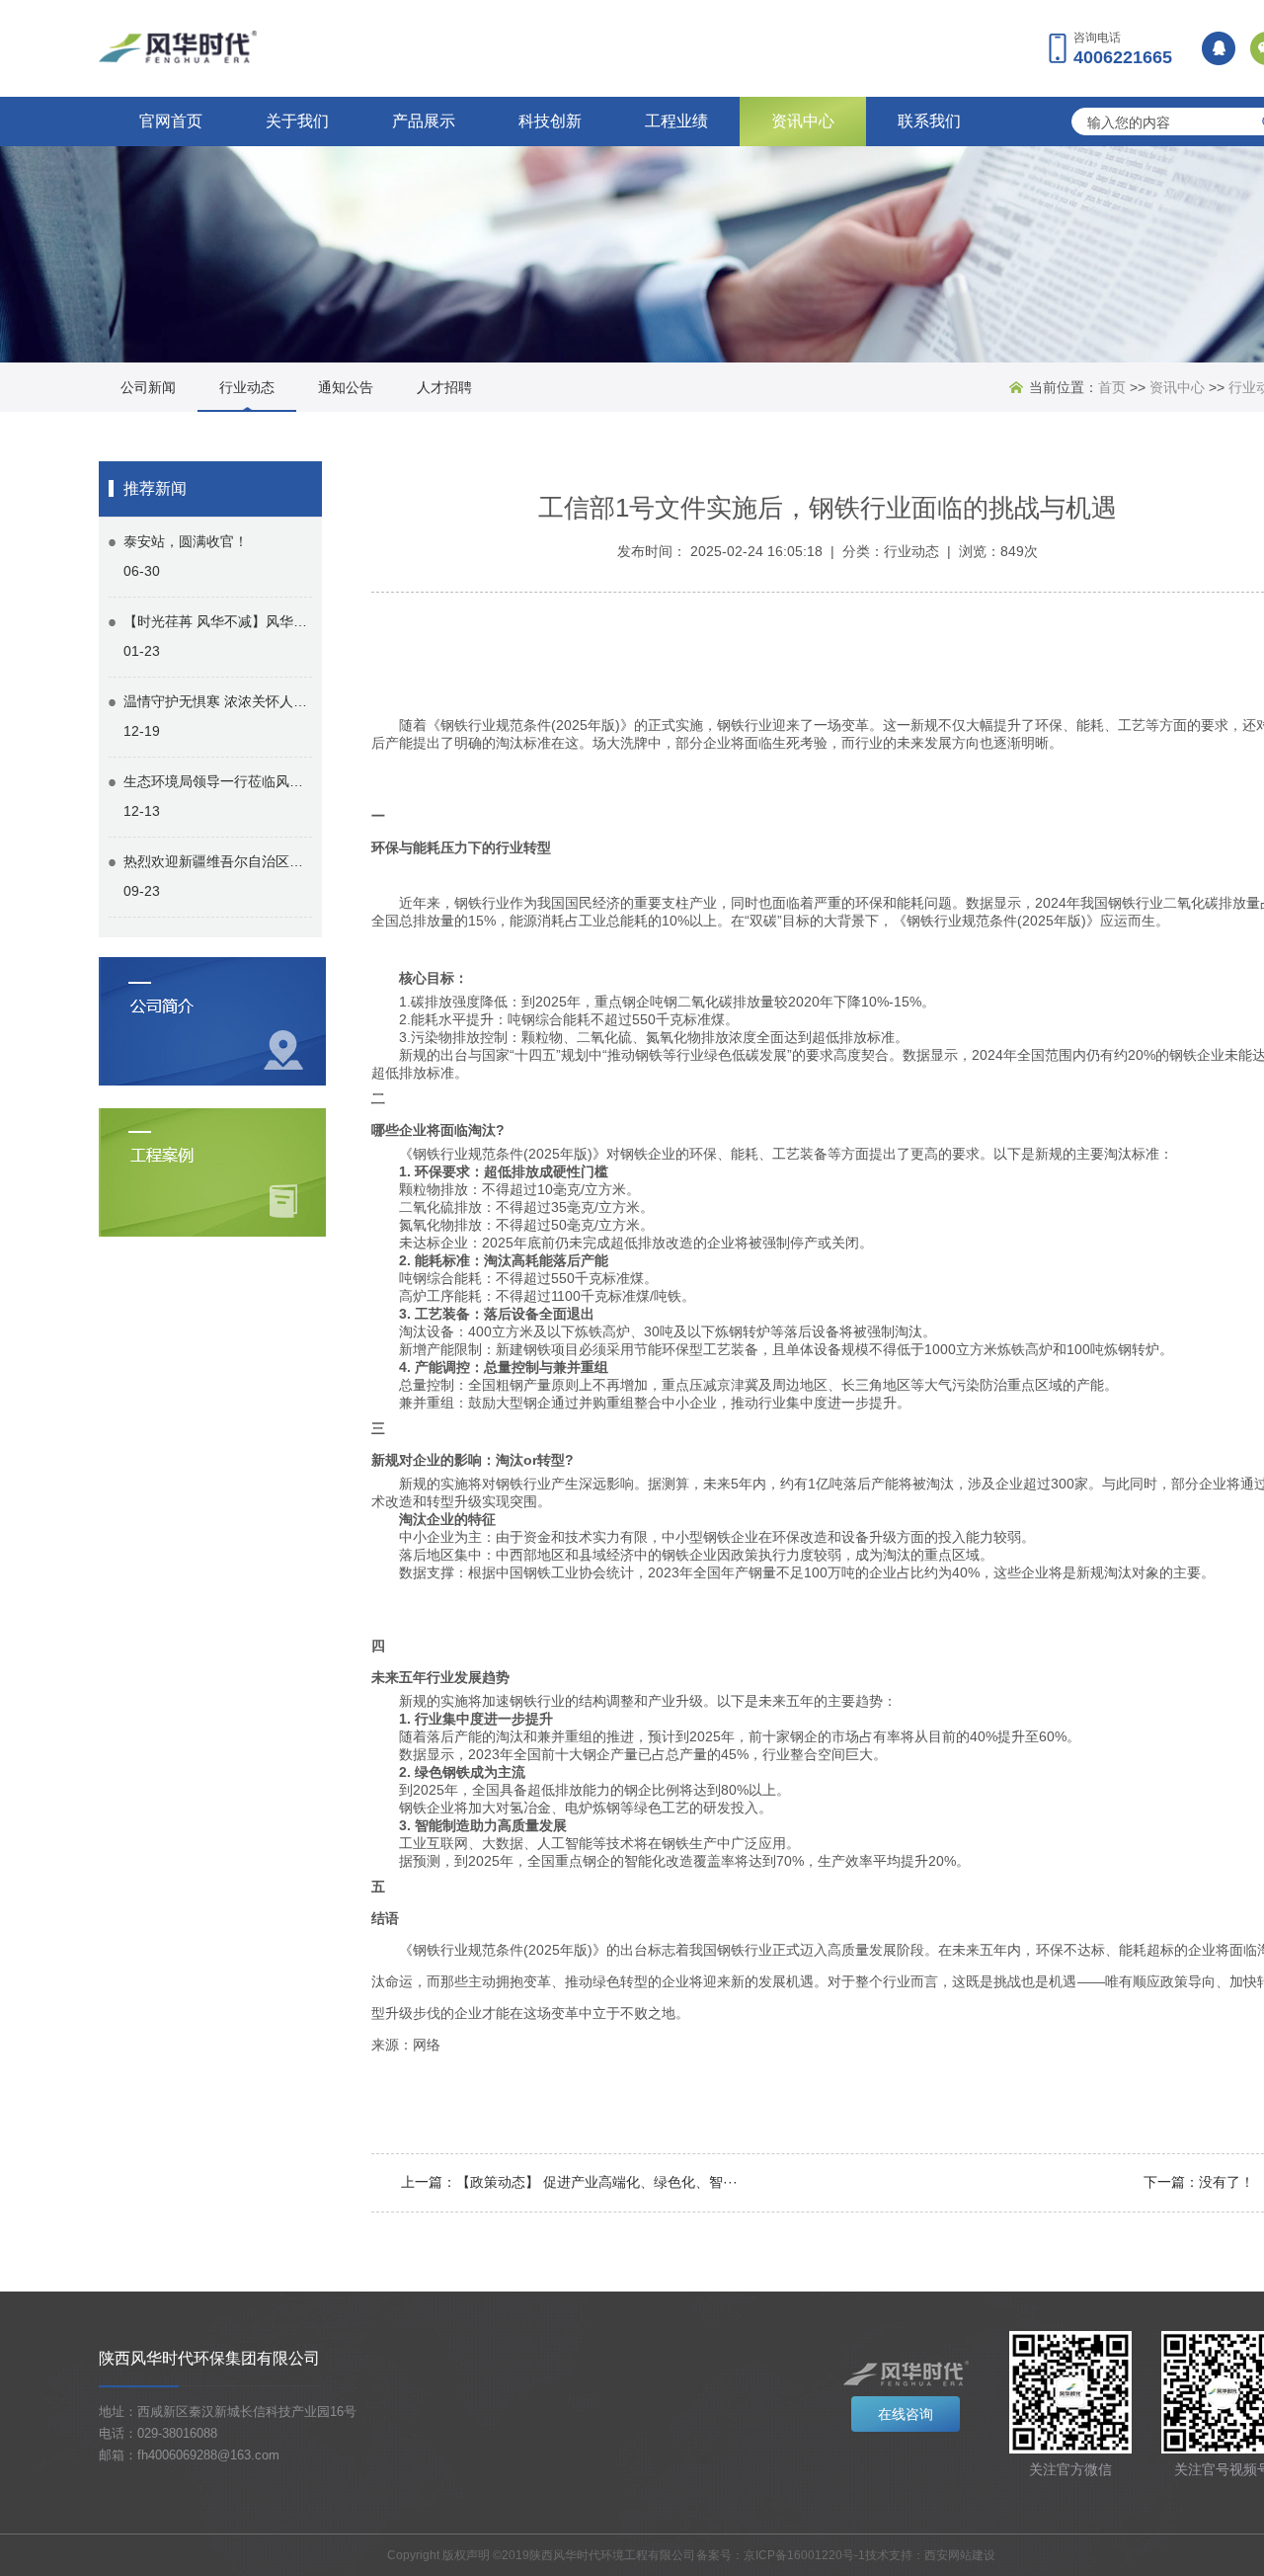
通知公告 (346, 387)
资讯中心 (803, 121)
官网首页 (171, 121)
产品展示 (424, 121)
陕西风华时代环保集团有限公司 (209, 2358)
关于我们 (297, 121)
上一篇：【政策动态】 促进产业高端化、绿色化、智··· (569, 2182)
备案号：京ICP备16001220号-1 (781, 2555)
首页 (1112, 387)
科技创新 (550, 121)
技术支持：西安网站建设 (930, 2555)
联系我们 (929, 121)
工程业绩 (676, 121)
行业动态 (247, 387)
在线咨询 (906, 2414)
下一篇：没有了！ (1199, 2182)
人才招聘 (444, 387)
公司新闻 (148, 387)
